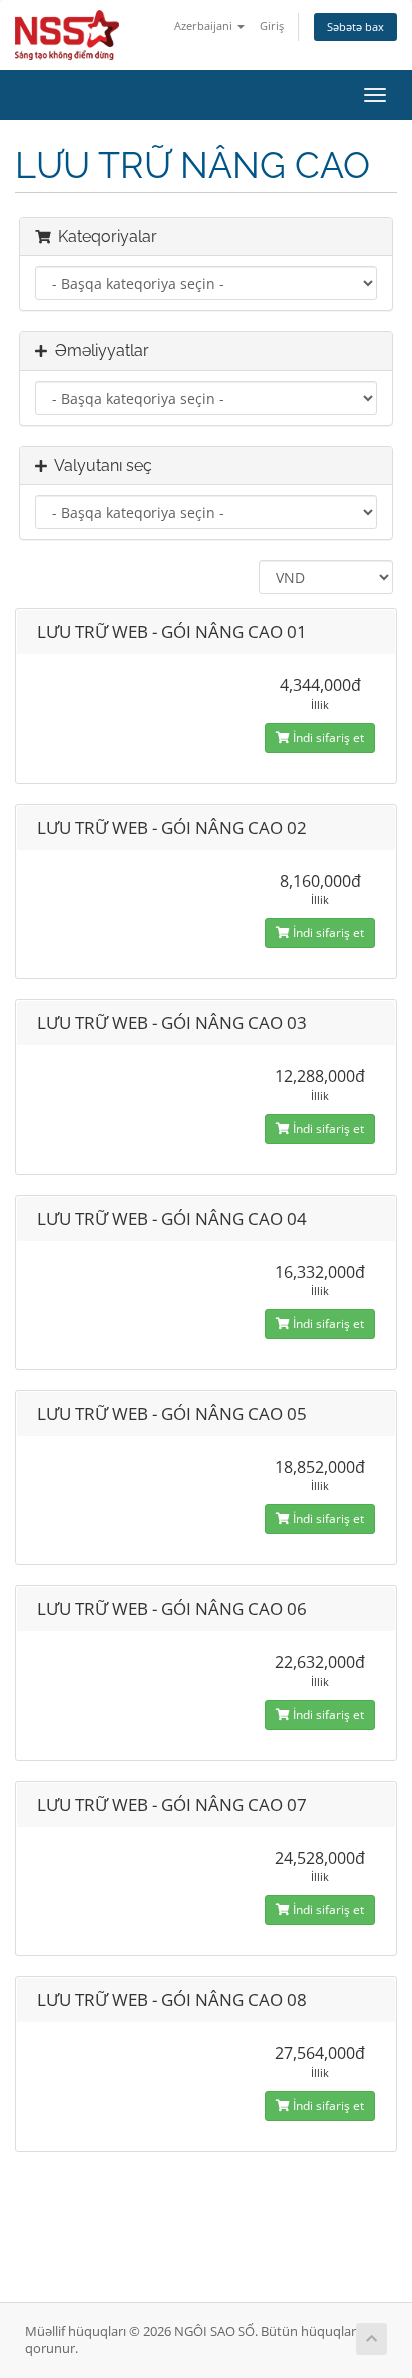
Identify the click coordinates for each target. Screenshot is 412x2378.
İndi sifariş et (327, 737)
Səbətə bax (355, 26)
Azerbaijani (204, 25)
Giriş (272, 25)
